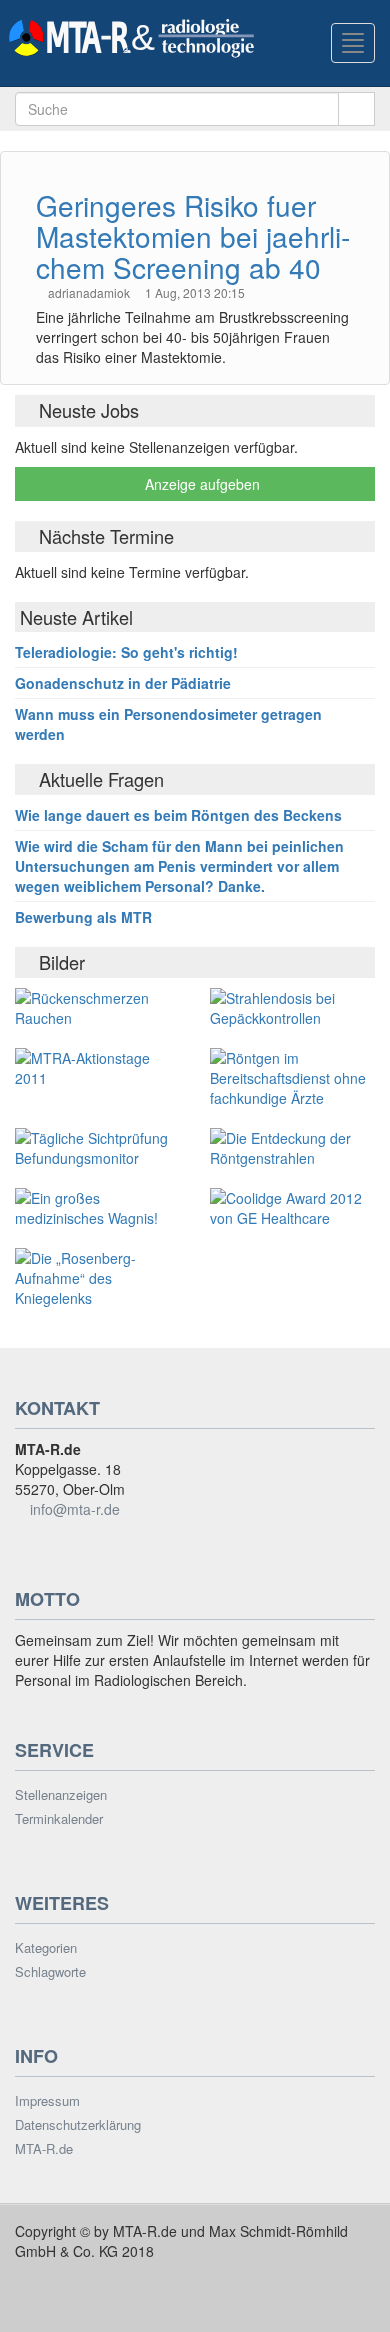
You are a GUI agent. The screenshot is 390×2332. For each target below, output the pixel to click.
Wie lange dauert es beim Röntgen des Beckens (178, 815)
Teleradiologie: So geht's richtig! (126, 652)
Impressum (47, 2101)
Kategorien (46, 1948)
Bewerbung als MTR (83, 917)
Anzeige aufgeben (200, 484)
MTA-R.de (44, 2149)
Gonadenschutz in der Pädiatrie (123, 683)
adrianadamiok (90, 292)
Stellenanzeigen (61, 1795)
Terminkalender (59, 1819)
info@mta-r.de (75, 1509)
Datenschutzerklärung (78, 2125)
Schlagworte (50, 1972)
